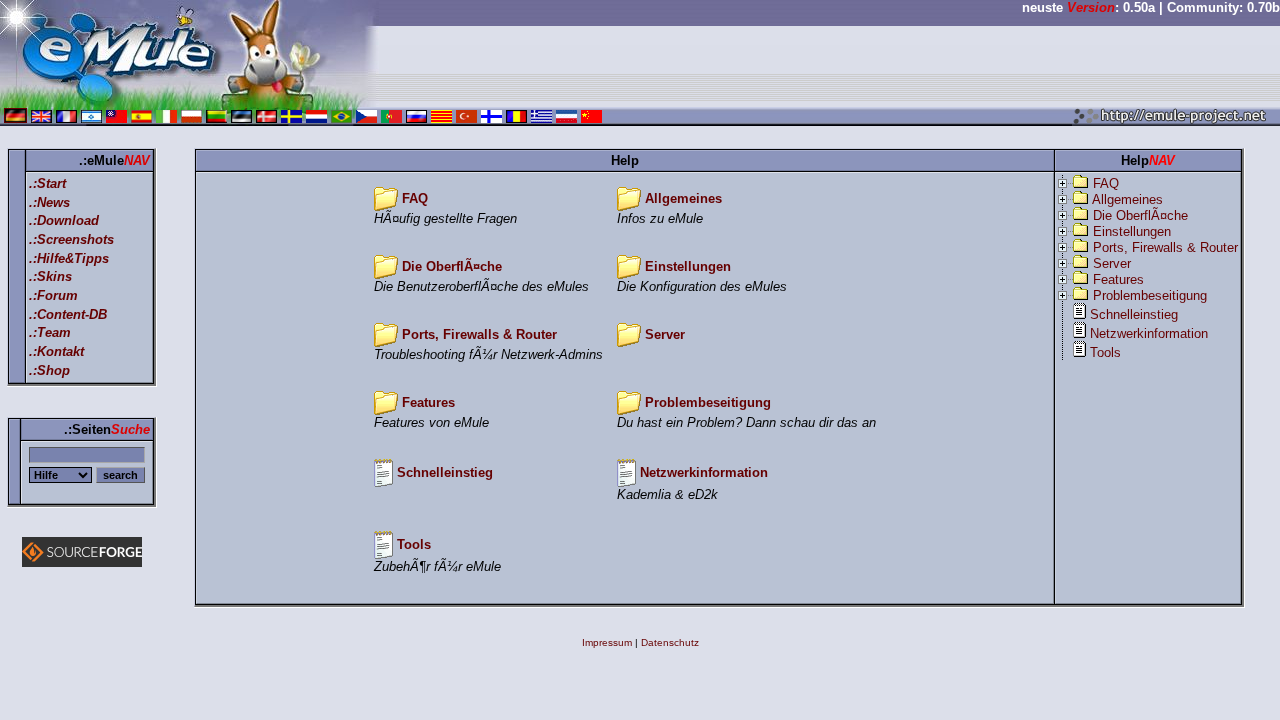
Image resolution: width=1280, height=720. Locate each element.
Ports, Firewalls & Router (479, 334)
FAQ (415, 198)
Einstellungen (688, 266)
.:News (49, 202)
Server (665, 334)
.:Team (50, 332)
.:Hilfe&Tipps (69, 258)
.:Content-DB (68, 314)
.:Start (47, 183)
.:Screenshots (71, 239)
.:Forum (53, 295)
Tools (414, 544)
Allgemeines (683, 198)
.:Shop (49, 370)
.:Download (64, 220)
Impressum (607, 642)
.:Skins (50, 276)
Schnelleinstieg (445, 472)
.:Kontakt (56, 351)
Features (428, 402)
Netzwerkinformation (704, 472)
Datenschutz (670, 642)
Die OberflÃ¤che (452, 266)
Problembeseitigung (708, 402)
